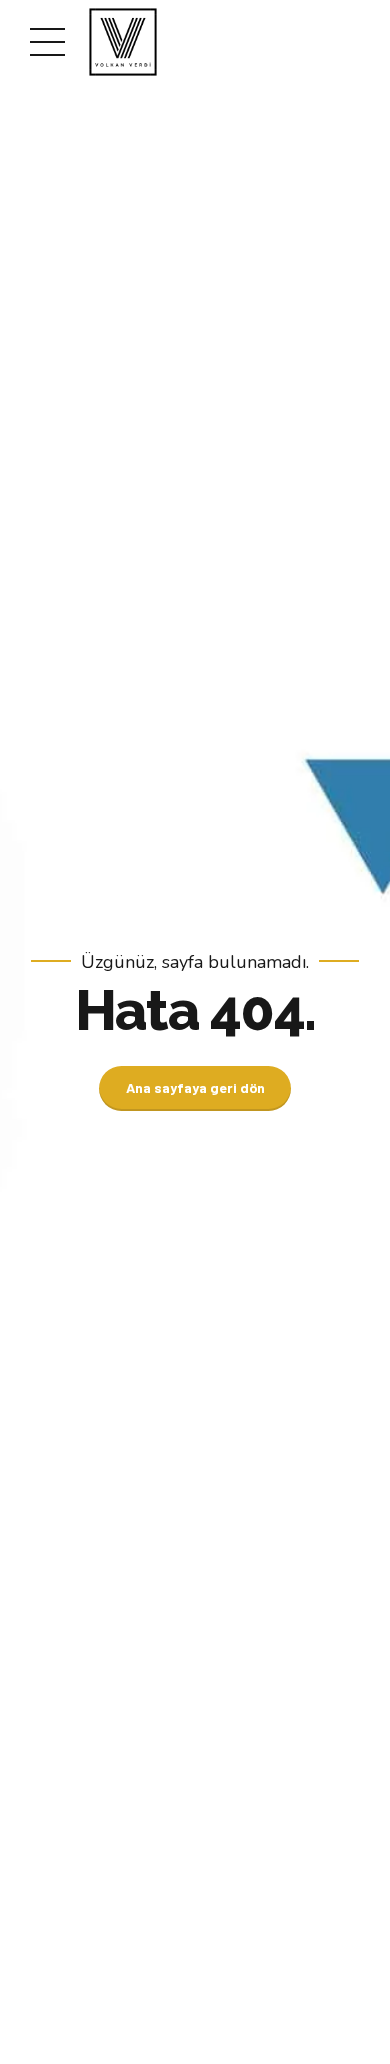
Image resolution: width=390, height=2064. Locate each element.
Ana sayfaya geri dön (195, 1087)
